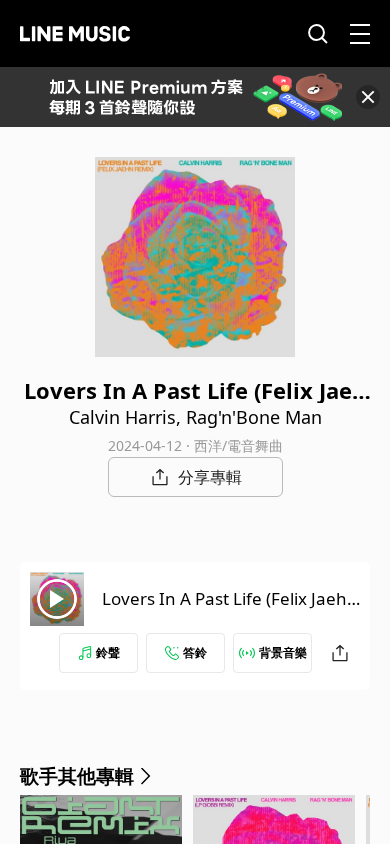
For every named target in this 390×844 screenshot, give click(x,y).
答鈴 (195, 652)
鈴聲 (108, 652)
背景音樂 (283, 652)
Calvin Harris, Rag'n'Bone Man (195, 417)
